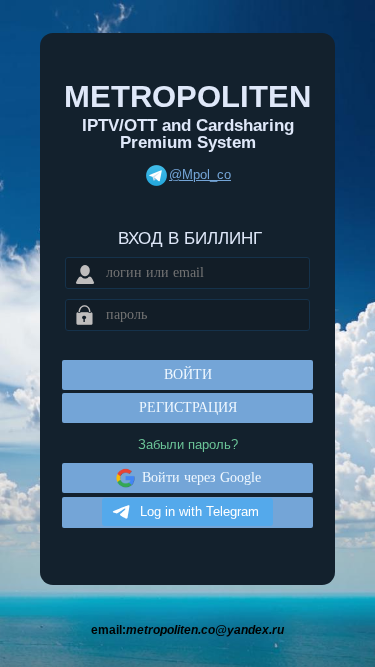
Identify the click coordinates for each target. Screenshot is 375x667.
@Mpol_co (200, 174)
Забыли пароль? (188, 444)
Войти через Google (201, 477)
